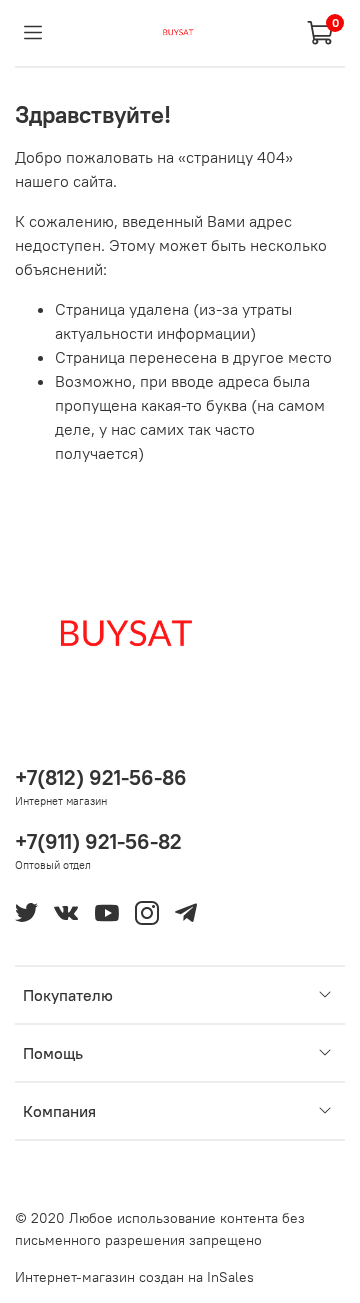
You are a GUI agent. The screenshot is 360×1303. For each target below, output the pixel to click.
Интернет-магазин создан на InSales (134, 1277)
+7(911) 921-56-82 (98, 841)
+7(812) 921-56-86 (101, 777)
